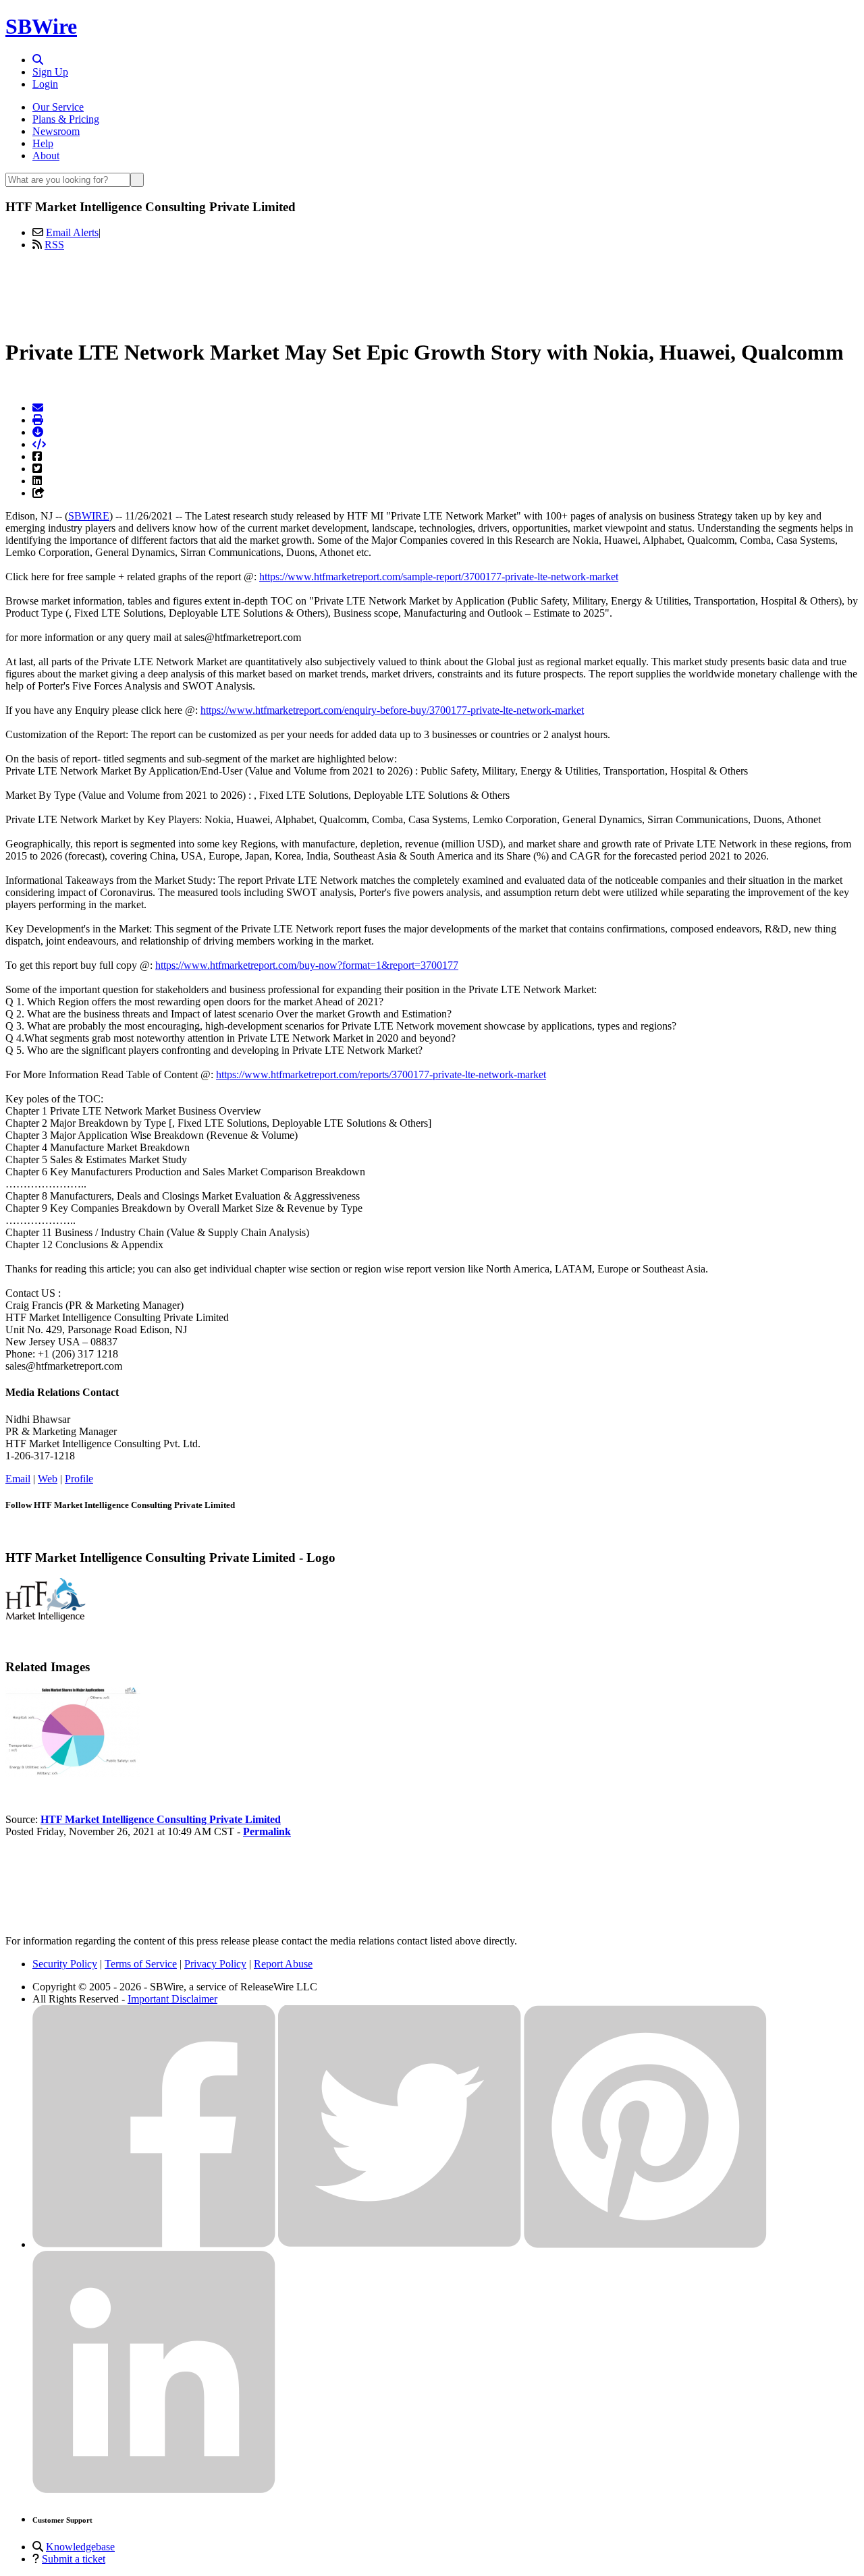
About (46, 156)
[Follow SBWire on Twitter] (400, 2244)
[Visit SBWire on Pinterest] (645, 2244)
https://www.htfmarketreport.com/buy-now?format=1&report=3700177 (307, 965)
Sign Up (50, 72)
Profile (79, 1479)
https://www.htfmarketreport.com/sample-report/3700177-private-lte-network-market (439, 577)
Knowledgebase (80, 2547)
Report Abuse (283, 1964)
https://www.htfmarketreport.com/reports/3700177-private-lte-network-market (381, 1074)
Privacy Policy (215, 1964)
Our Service (58, 107)
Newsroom (56, 131)
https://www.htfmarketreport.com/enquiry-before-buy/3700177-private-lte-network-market (392, 710)
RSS (54, 245)
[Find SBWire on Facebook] (154, 2244)
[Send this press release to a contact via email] (38, 408)
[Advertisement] (432, 292)
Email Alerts (72, 232)
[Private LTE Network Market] (73, 1773)
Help (43, 143)
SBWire (41, 26)
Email (18, 1479)
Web (48, 1479)
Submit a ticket (74, 2559)
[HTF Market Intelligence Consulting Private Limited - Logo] (46, 1618)
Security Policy (65, 1964)
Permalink (267, 1831)
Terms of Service (141, 1964)
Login (45, 84)
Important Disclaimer (172, 1999)
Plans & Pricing (66, 119)
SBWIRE (89, 516)
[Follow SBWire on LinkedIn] (154, 2490)
